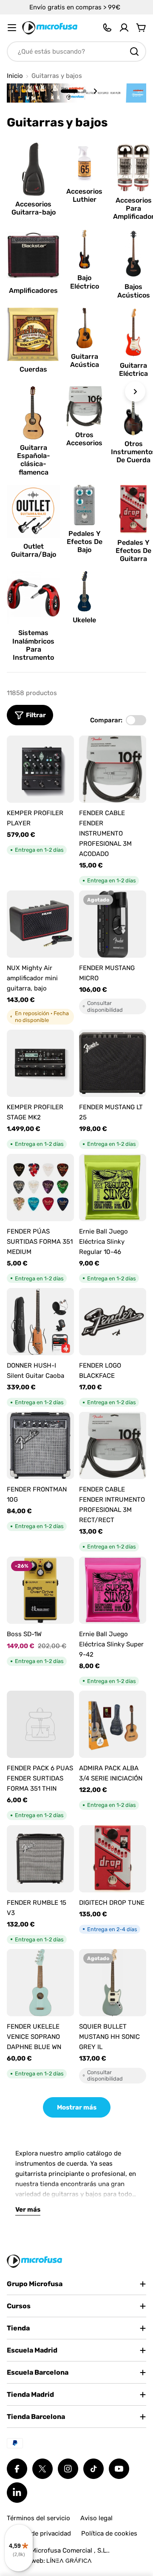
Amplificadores (33, 291)
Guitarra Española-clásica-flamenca (34, 460)
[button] (69, 91)
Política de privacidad (39, 2533)
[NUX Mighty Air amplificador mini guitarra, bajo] (40, 924)
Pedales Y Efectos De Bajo (85, 542)
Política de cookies (109, 2533)
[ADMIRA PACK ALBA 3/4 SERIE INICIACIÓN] (113, 1724)
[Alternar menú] (12, 28)
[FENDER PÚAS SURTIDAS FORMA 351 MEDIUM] (40, 1188)
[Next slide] (95, 91)
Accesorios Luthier (84, 195)
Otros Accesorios (84, 439)
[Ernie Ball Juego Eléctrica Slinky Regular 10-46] (113, 1188)
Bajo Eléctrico (85, 282)
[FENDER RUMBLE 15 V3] (40, 1859)
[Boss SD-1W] (40, 1590)
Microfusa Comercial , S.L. (69, 2550)
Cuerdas (33, 369)
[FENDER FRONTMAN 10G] (40, 1445)
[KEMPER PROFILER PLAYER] (40, 769)
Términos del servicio (38, 2518)
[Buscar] (134, 52)
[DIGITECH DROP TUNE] (113, 1859)
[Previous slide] (52, 91)
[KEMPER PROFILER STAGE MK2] (40, 1063)
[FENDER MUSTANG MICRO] (113, 924)
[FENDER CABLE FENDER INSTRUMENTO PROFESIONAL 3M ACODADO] (113, 769)
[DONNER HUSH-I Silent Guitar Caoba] (40, 1322)
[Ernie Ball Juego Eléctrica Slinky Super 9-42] (113, 1590)
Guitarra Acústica (85, 361)
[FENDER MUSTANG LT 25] (113, 1063)
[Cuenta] (124, 28)
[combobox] (76, 52)
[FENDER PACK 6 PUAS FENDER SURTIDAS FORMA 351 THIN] (40, 1724)
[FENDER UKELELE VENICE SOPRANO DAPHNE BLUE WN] (40, 1983)
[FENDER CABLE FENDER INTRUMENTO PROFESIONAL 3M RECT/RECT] (113, 1445)
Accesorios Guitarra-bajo (34, 208)
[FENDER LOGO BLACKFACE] (113, 1322)
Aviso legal (96, 2518)
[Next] (135, 392)
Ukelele (84, 620)
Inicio (15, 76)
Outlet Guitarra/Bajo (34, 550)
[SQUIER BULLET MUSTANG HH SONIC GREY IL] (113, 1983)
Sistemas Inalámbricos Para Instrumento (33, 645)
